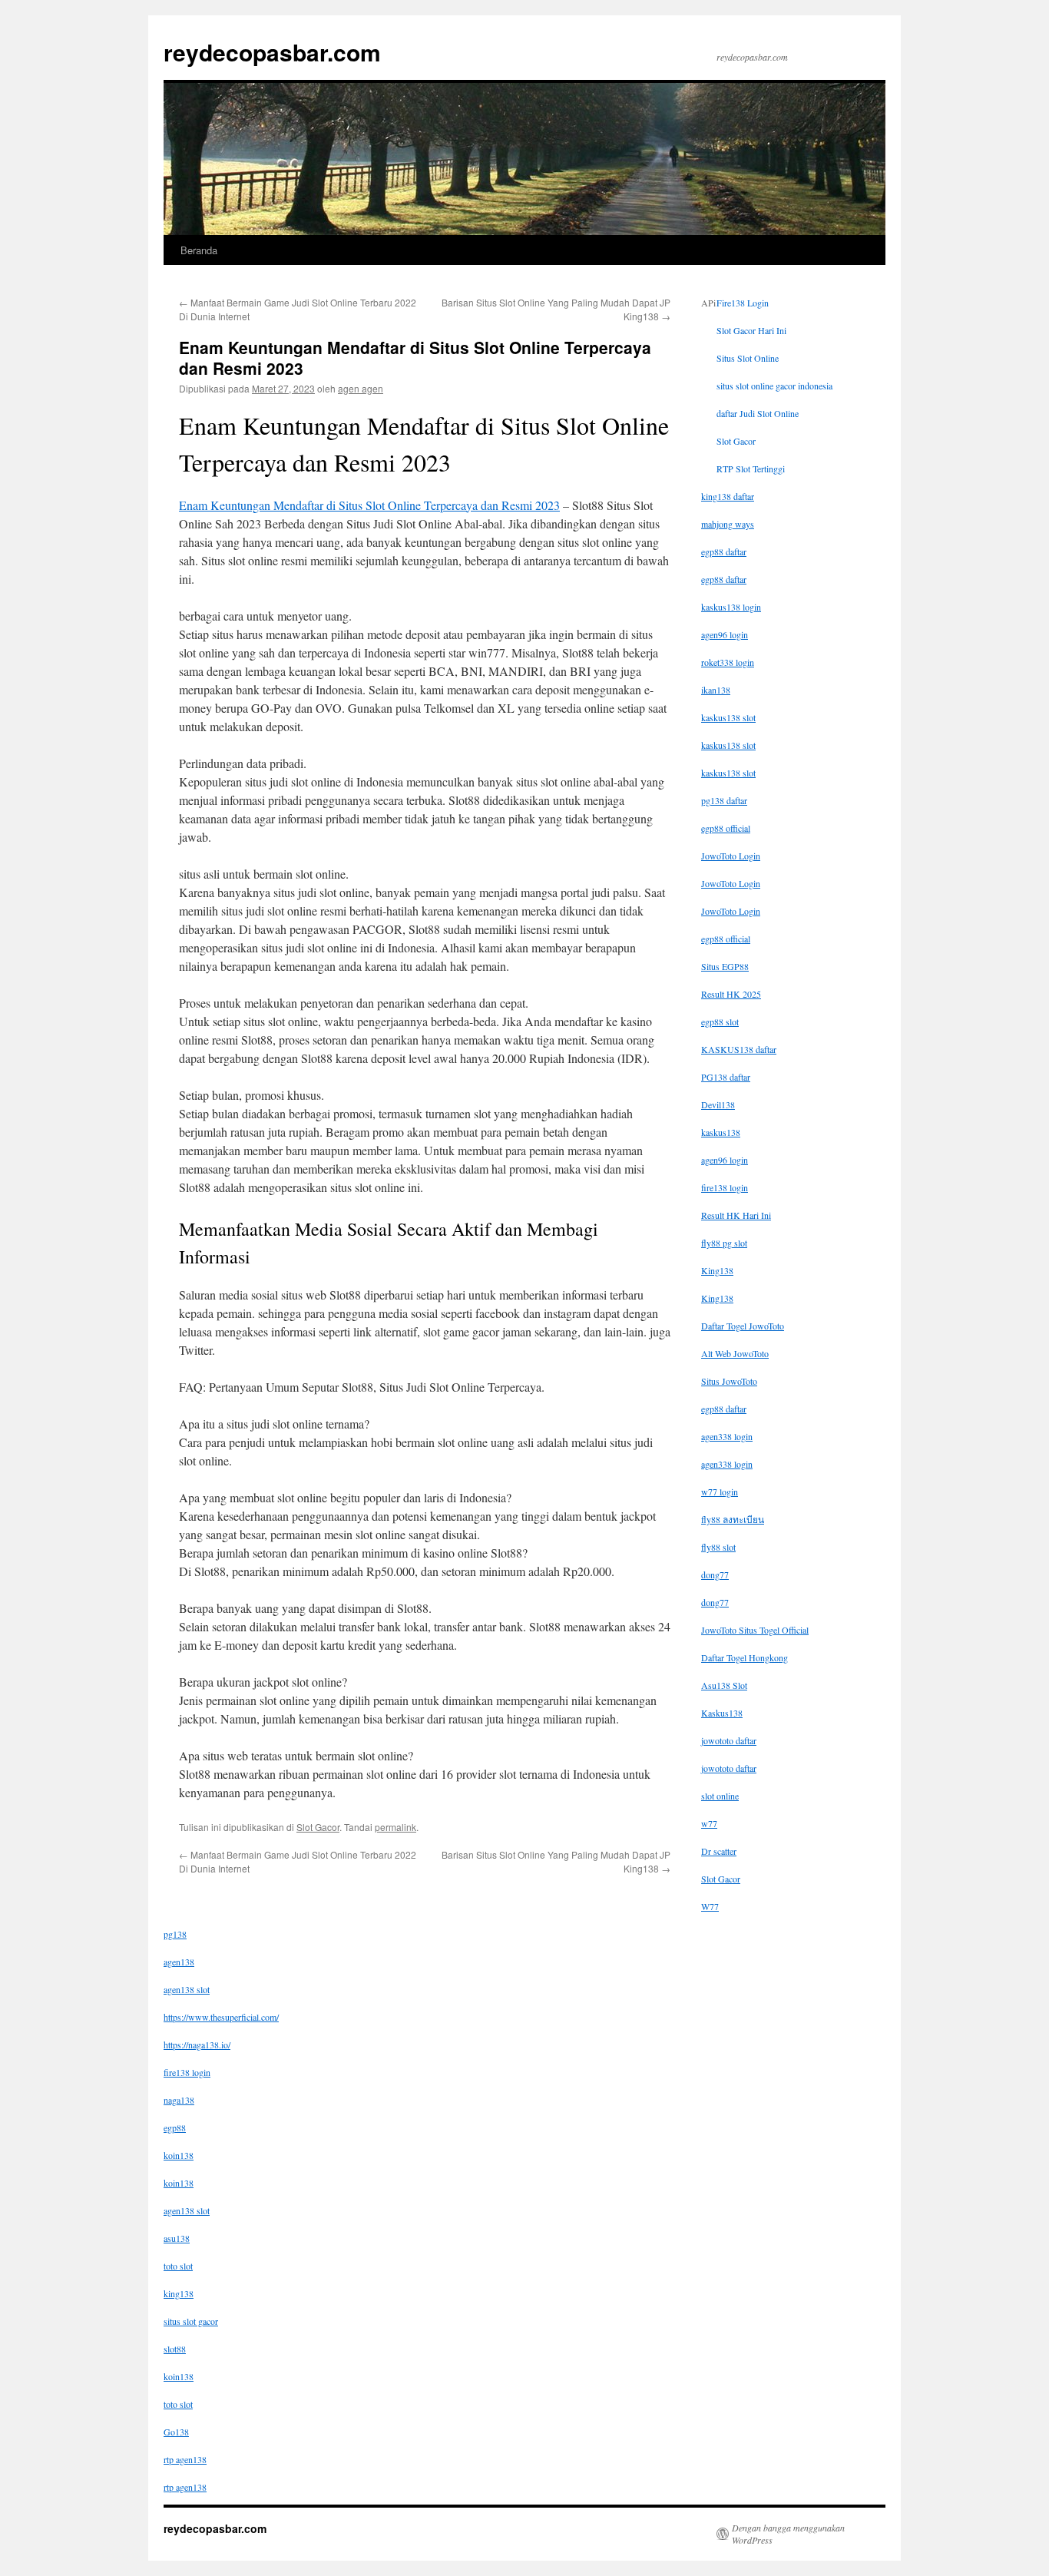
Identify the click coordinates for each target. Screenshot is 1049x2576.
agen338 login (727, 1436)
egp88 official (726, 828)
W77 (710, 1906)
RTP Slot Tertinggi (751, 469)
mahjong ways (728, 524)
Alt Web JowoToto (735, 1353)
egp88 (175, 2127)
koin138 (179, 2155)
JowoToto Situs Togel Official (755, 1630)
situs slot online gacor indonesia (774, 386)
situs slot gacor (191, 2321)
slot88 (175, 2349)
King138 (717, 1270)
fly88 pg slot (724, 1243)
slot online (720, 1796)
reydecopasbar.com (272, 52)
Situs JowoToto (729, 1381)
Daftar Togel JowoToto (743, 1326)
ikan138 (716, 690)
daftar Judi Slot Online (758, 413)
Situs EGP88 (725, 966)
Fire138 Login (743, 303)
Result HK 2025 (731, 994)
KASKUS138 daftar (739, 1049)
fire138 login (725, 1187)
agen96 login (725, 634)
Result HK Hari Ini (736, 1215)
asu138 (177, 2238)
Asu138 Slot (724, 1685)
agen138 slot (187, 1989)
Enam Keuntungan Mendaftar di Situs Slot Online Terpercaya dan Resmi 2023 (369, 505)
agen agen (361, 388)
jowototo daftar (729, 1740)
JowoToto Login (731, 856)
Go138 (176, 2432)
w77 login (720, 1492)
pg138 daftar (724, 800)
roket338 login (728, 662)
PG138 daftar (726, 1077)
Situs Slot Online (748, 358)
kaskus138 (721, 1132)
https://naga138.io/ (197, 2045)
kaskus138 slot (728, 717)
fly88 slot (718, 1547)
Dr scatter (719, 1851)
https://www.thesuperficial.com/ (221, 2017)
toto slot (178, 2266)
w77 (709, 1823)
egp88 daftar (724, 551)
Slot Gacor (318, 1827)
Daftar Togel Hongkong (745, 1657)
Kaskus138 (722, 1713)
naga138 (179, 2100)
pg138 (175, 1934)
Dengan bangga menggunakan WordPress (788, 2534)
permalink (395, 1827)
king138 (179, 2293)
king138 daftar (728, 496)
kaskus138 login (731, 607)
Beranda (199, 250)
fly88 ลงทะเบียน (733, 1519)
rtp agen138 (185, 2459)
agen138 (179, 1962)
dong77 (715, 1574)
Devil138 (718, 1104)
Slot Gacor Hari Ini (751, 330)
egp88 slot (720, 1021)
